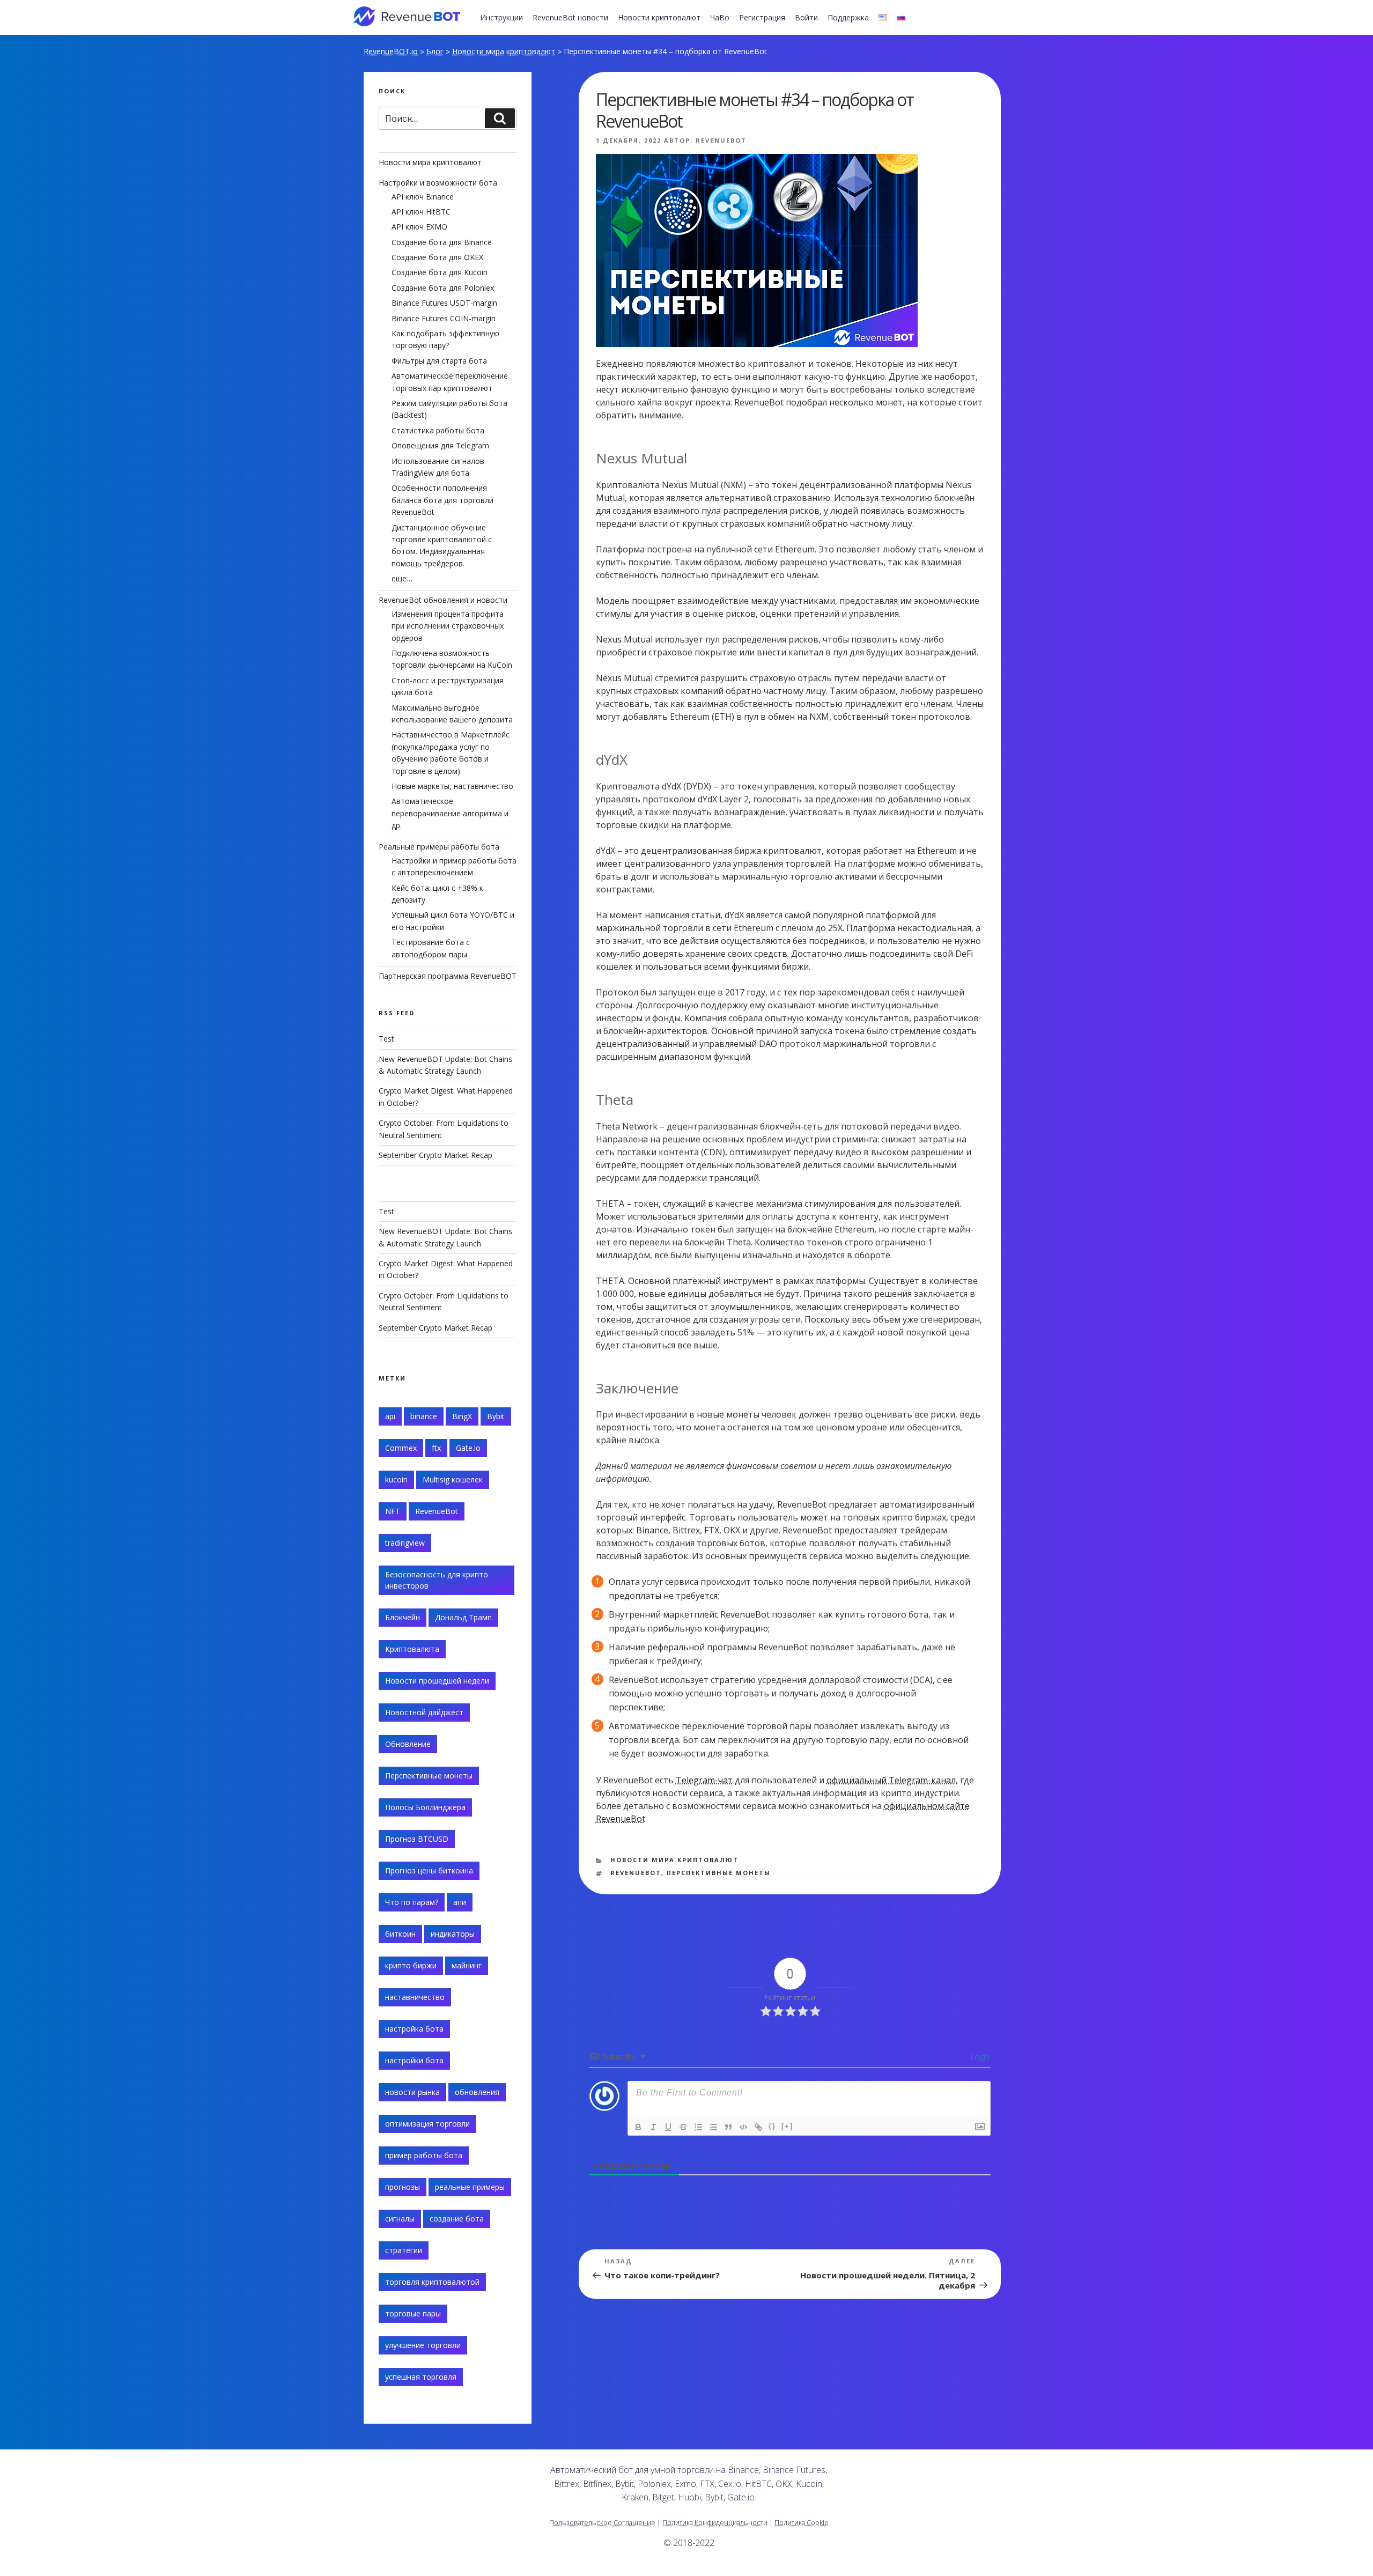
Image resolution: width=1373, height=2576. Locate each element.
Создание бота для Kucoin (440, 272)
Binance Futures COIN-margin (444, 318)
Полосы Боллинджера (425, 1807)
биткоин (400, 1934)
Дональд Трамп (463, 1617)
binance (424, 1416)
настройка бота (414, 2029)
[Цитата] (728, 2127)
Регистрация (762, 17)
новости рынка (412, 2092)
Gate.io (468, 1448)
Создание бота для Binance (442, 242)
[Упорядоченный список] (698, 2127)
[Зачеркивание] (683, 2127)
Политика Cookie (802, 2522)
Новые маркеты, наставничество (452, 786)
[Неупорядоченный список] (713, 2127)
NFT (393, 1511)
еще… (402, 578)
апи (460, 1902)
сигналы (400, 2219)
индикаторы (453, 1934)
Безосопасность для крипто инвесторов (437, 1580)
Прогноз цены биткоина (429, 1870)
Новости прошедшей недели (437, 1681)
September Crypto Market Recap (435, 1155)
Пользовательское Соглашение (602, 2522)
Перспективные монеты (719, 1873)
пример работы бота (424, 2155)
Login (979, 2057)
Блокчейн (403, 1617)
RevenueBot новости (570, 17)
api (390, 1416)
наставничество (415, 1997)
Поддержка (848, 17)
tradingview (405, 1543)
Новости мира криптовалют (504, 51)
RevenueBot (721, 140)
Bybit (496, 1416)
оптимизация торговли (427, 2124)
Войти (806, 17)
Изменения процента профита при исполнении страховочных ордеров (448, 626)
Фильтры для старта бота (439, 361)
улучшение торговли (423, 2345)
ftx (436, 1448)
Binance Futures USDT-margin (444, 303)
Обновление (408, 1744)
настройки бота (414, 2060)
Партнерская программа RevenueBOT (448, 976)
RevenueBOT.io (391, 51)
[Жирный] (638, 2127)
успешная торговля (421, 2377)
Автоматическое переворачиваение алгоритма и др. (450, 813)
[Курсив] (653, 2127)
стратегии (404, 2250)
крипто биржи (411, 1965)
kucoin (396, 1479)
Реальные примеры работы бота (439, 847)
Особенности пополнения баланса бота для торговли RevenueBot (442, 500)
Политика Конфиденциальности (715, 2522)
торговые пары (413, 2313)
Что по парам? (412, 1902)
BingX (462, 1416)
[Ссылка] (758, 2127)
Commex (401, 1448)
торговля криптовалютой (432, 2282)
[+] (787, 2126)
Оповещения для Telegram (440, 445)
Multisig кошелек (453, 1479)
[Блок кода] (743, 2127)
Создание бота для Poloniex (443, 288)
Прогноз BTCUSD (417, 1839)
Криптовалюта (412, 1649)
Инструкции (501, 17)
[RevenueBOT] (905, 2474)
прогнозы (403, 2187)
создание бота (457, 2219)
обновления (477, 2092)
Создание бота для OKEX (437, 257)
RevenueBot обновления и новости (443, 600)
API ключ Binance (423, 197)
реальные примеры (470, 2187)
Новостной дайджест (424, 1712)
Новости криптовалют (659, 17)
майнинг (467, 1965)
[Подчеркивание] (668, 2127)
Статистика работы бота (438, 430)
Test (386, 1039)
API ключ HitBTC (421, 212)
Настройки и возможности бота (438, 183)
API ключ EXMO (419, 227)
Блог (435, 51)
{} (772, 2126)
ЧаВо (720, 17)
